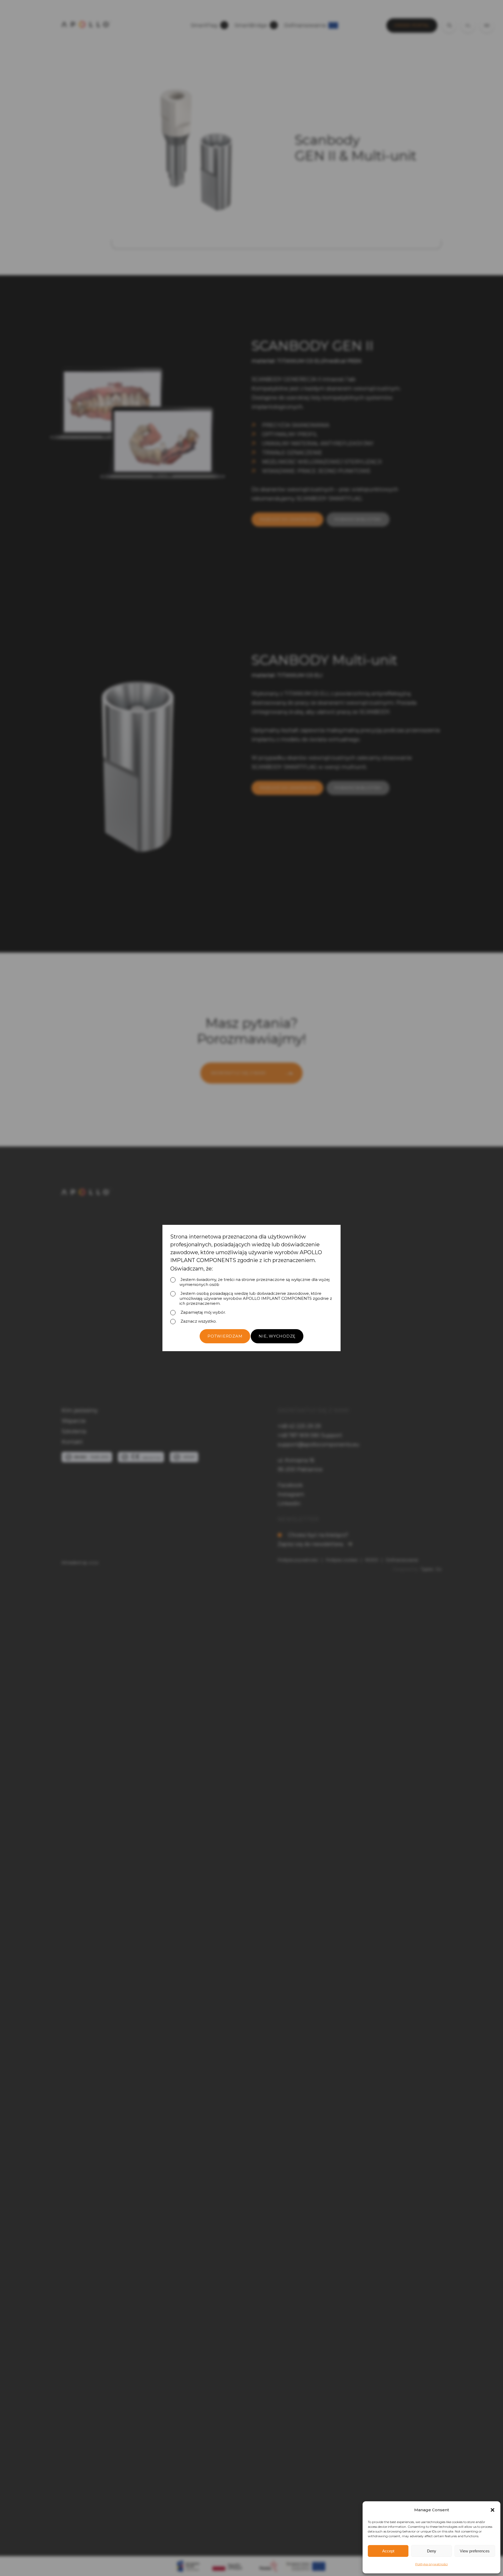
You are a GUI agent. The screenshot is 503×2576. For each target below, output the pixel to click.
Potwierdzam (225, 1336)
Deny (432, 2551)
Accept (388, 2551)
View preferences (475, 2551)
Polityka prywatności (431, 2564)
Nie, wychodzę (277, 1336)
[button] (493, 2510)
